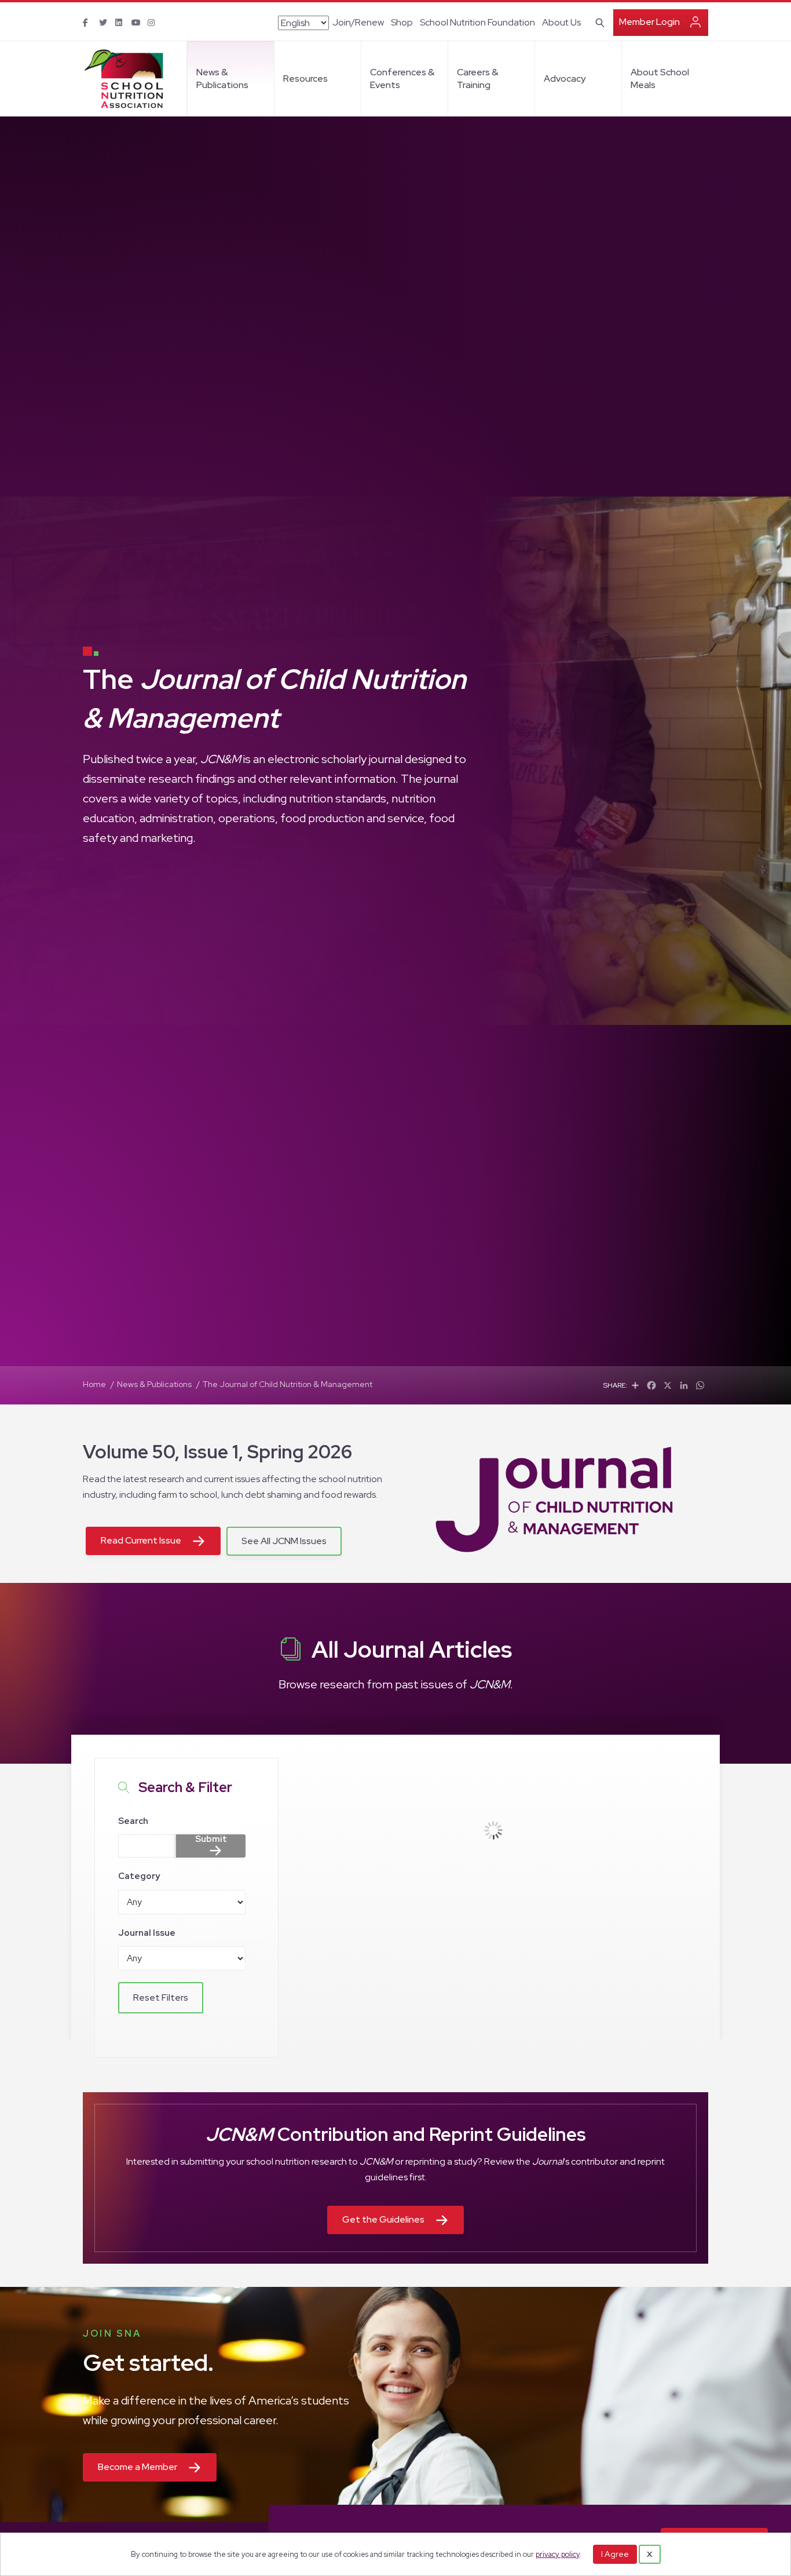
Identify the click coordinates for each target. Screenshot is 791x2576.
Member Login (649, 22)
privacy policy (558, 2554)
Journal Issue (147, 1933)
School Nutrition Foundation (477, 22)
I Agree (615, 2554)
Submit (211, 1840)
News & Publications (222, 79)
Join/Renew (358, 22)
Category (139, 1876)
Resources (305, 79)
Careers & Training (477, 79)
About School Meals (660, 79)
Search (133, 1821)
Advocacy (565, 79)
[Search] (598, 21)
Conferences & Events (402, 79)
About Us (561, 22)
